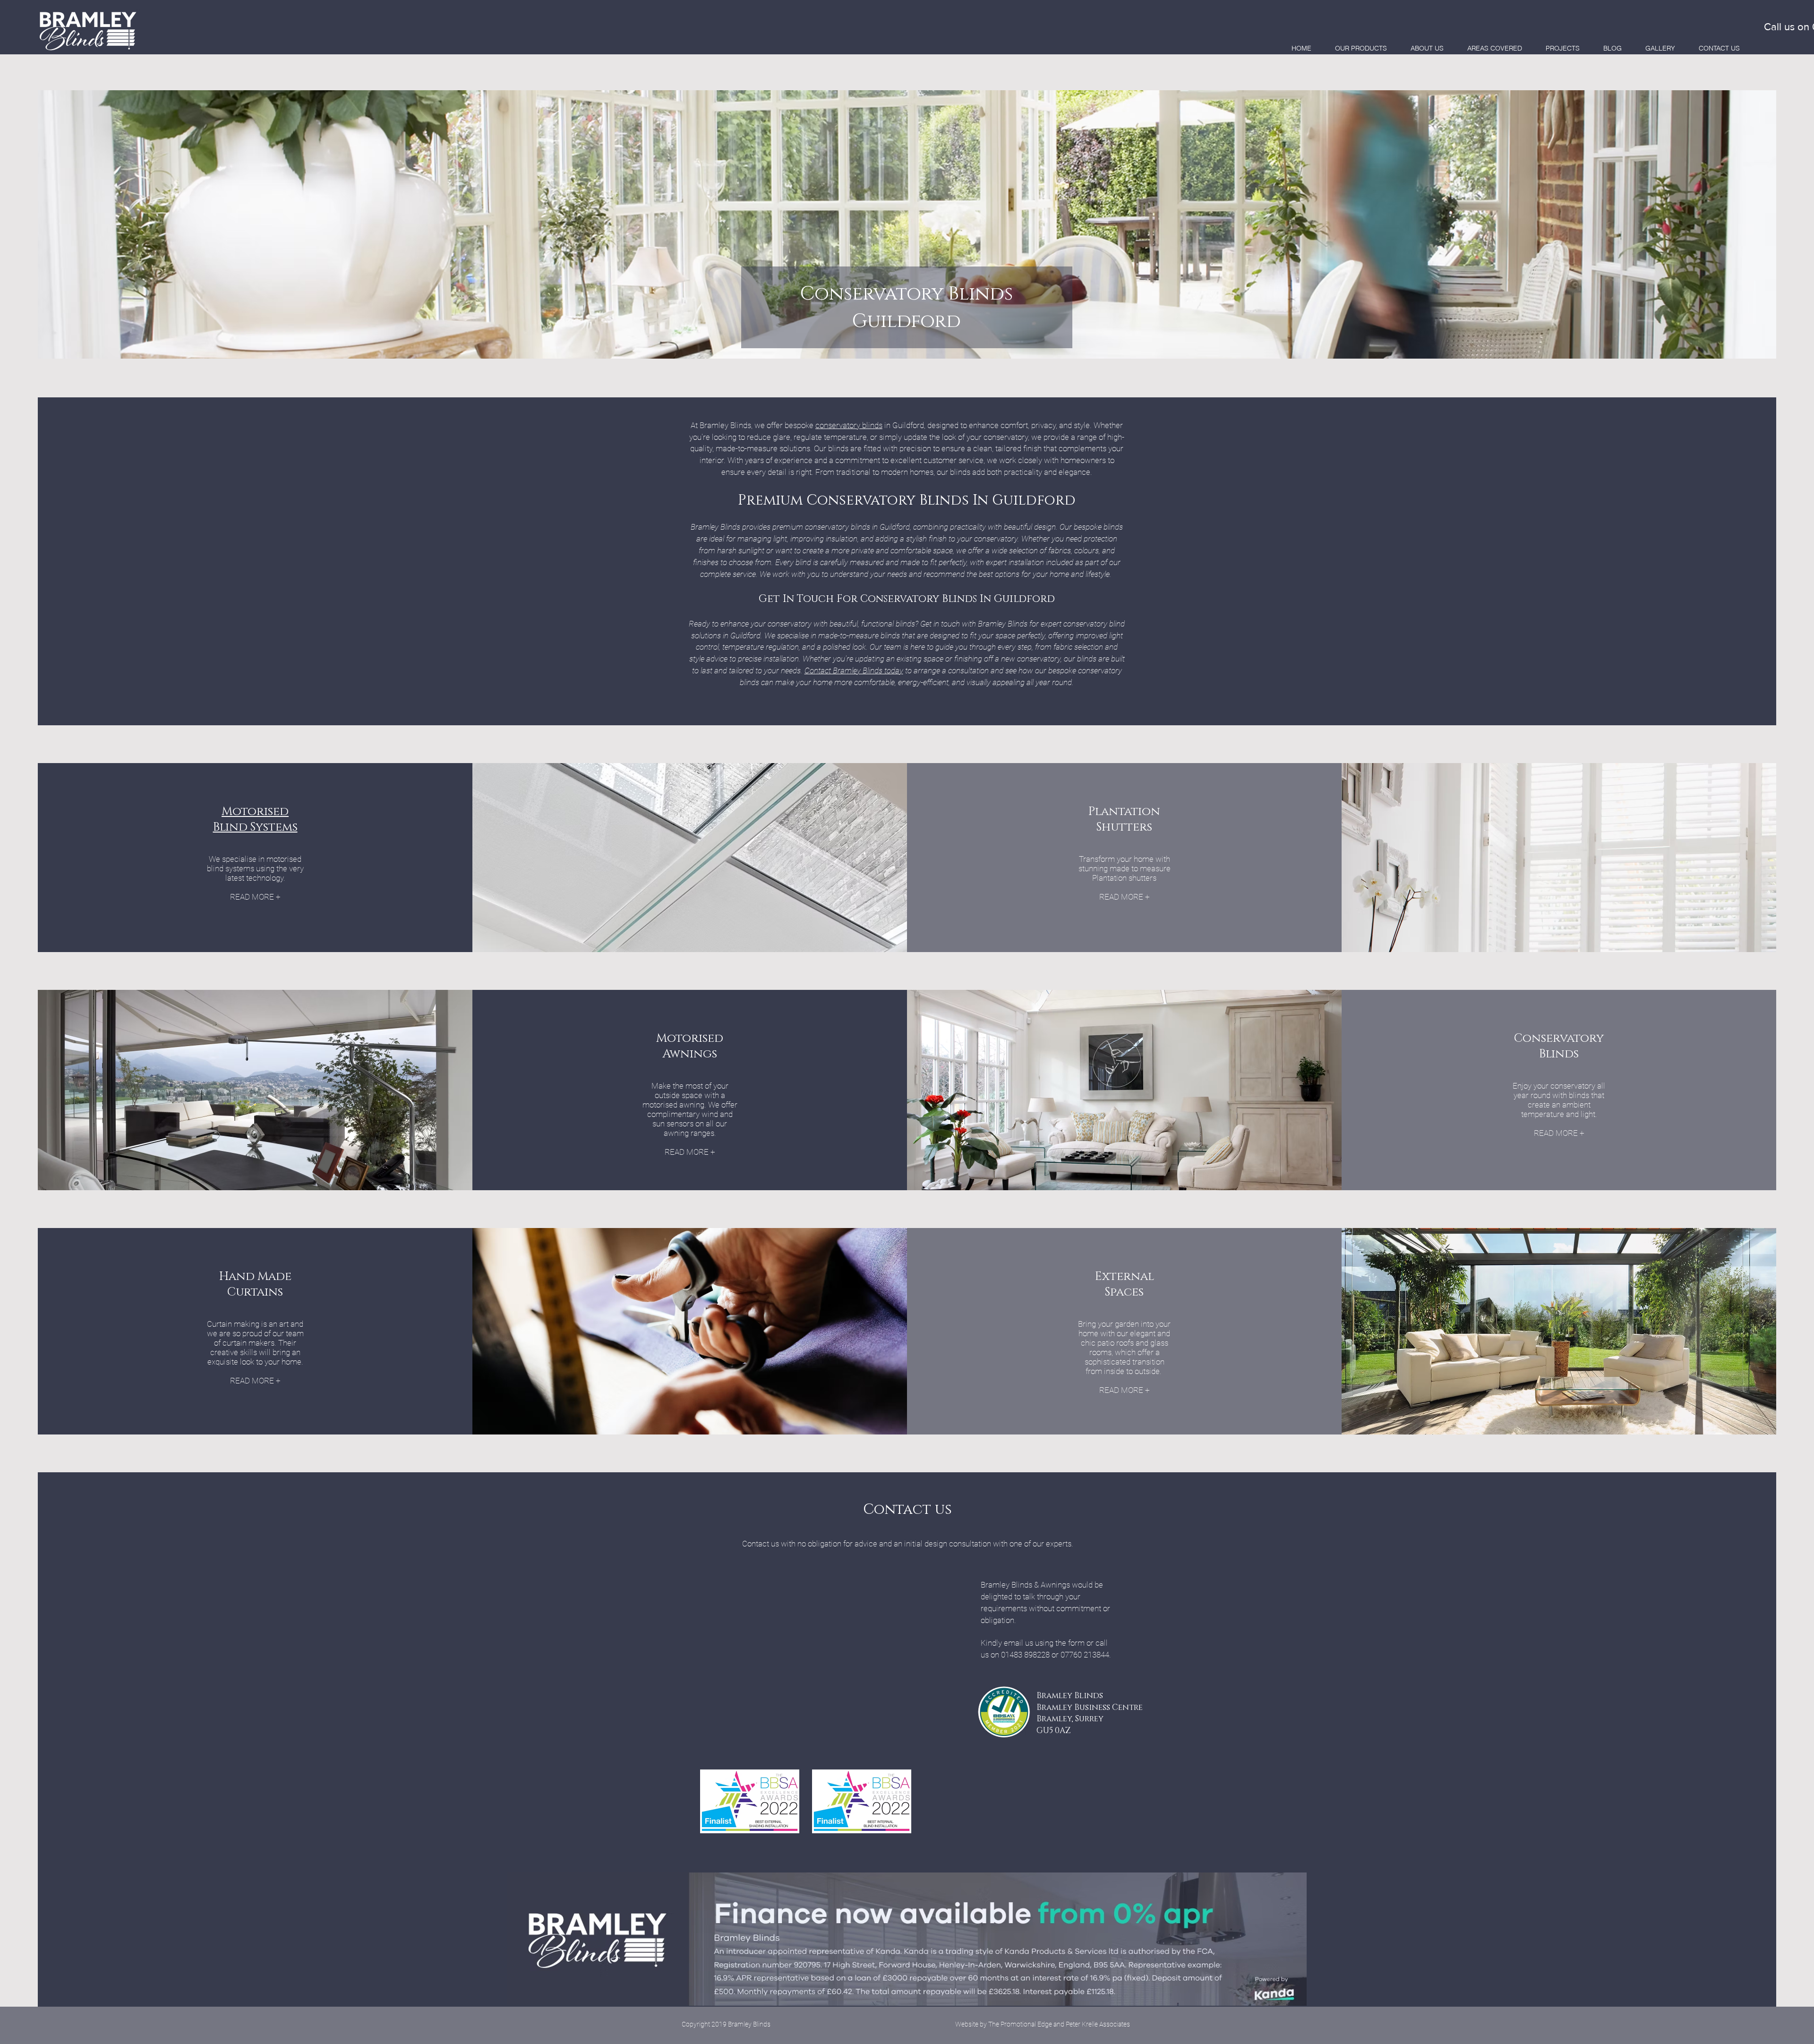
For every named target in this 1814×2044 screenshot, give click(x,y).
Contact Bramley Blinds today (854, 670)
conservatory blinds (849, 425)
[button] (1361, 48)
